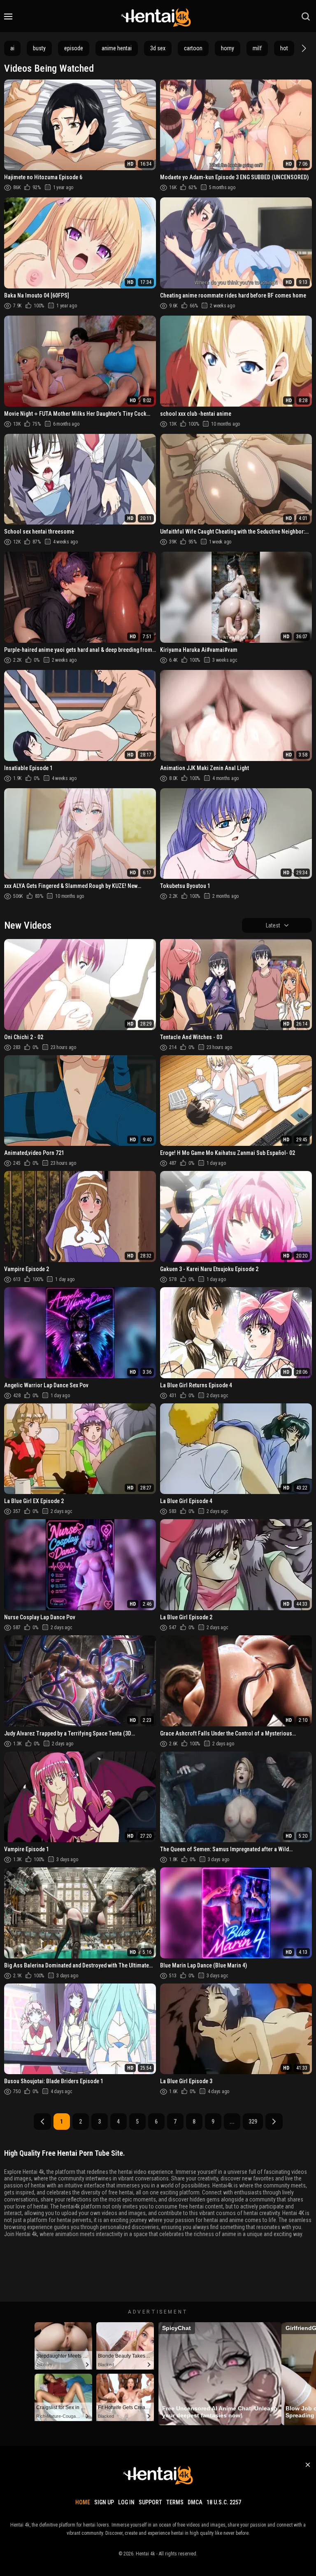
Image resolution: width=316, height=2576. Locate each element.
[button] (303, 48)
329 (253, 2122)
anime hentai (117, 48)
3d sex (158, 48)
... (232, 2122)
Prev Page (42, 2122)
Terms (175, 2502)
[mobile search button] (306, 16)
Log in (126, 2502)
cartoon (193, 48)
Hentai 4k (145, 2554)
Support (150, 2502)
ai (12, 48)
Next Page (274, 2122)
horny (228, 48)
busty (39, 48)
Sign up (104, 2502)
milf (257, 48)
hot (284, 48)
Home (83, 2502)
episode (74, 48)
